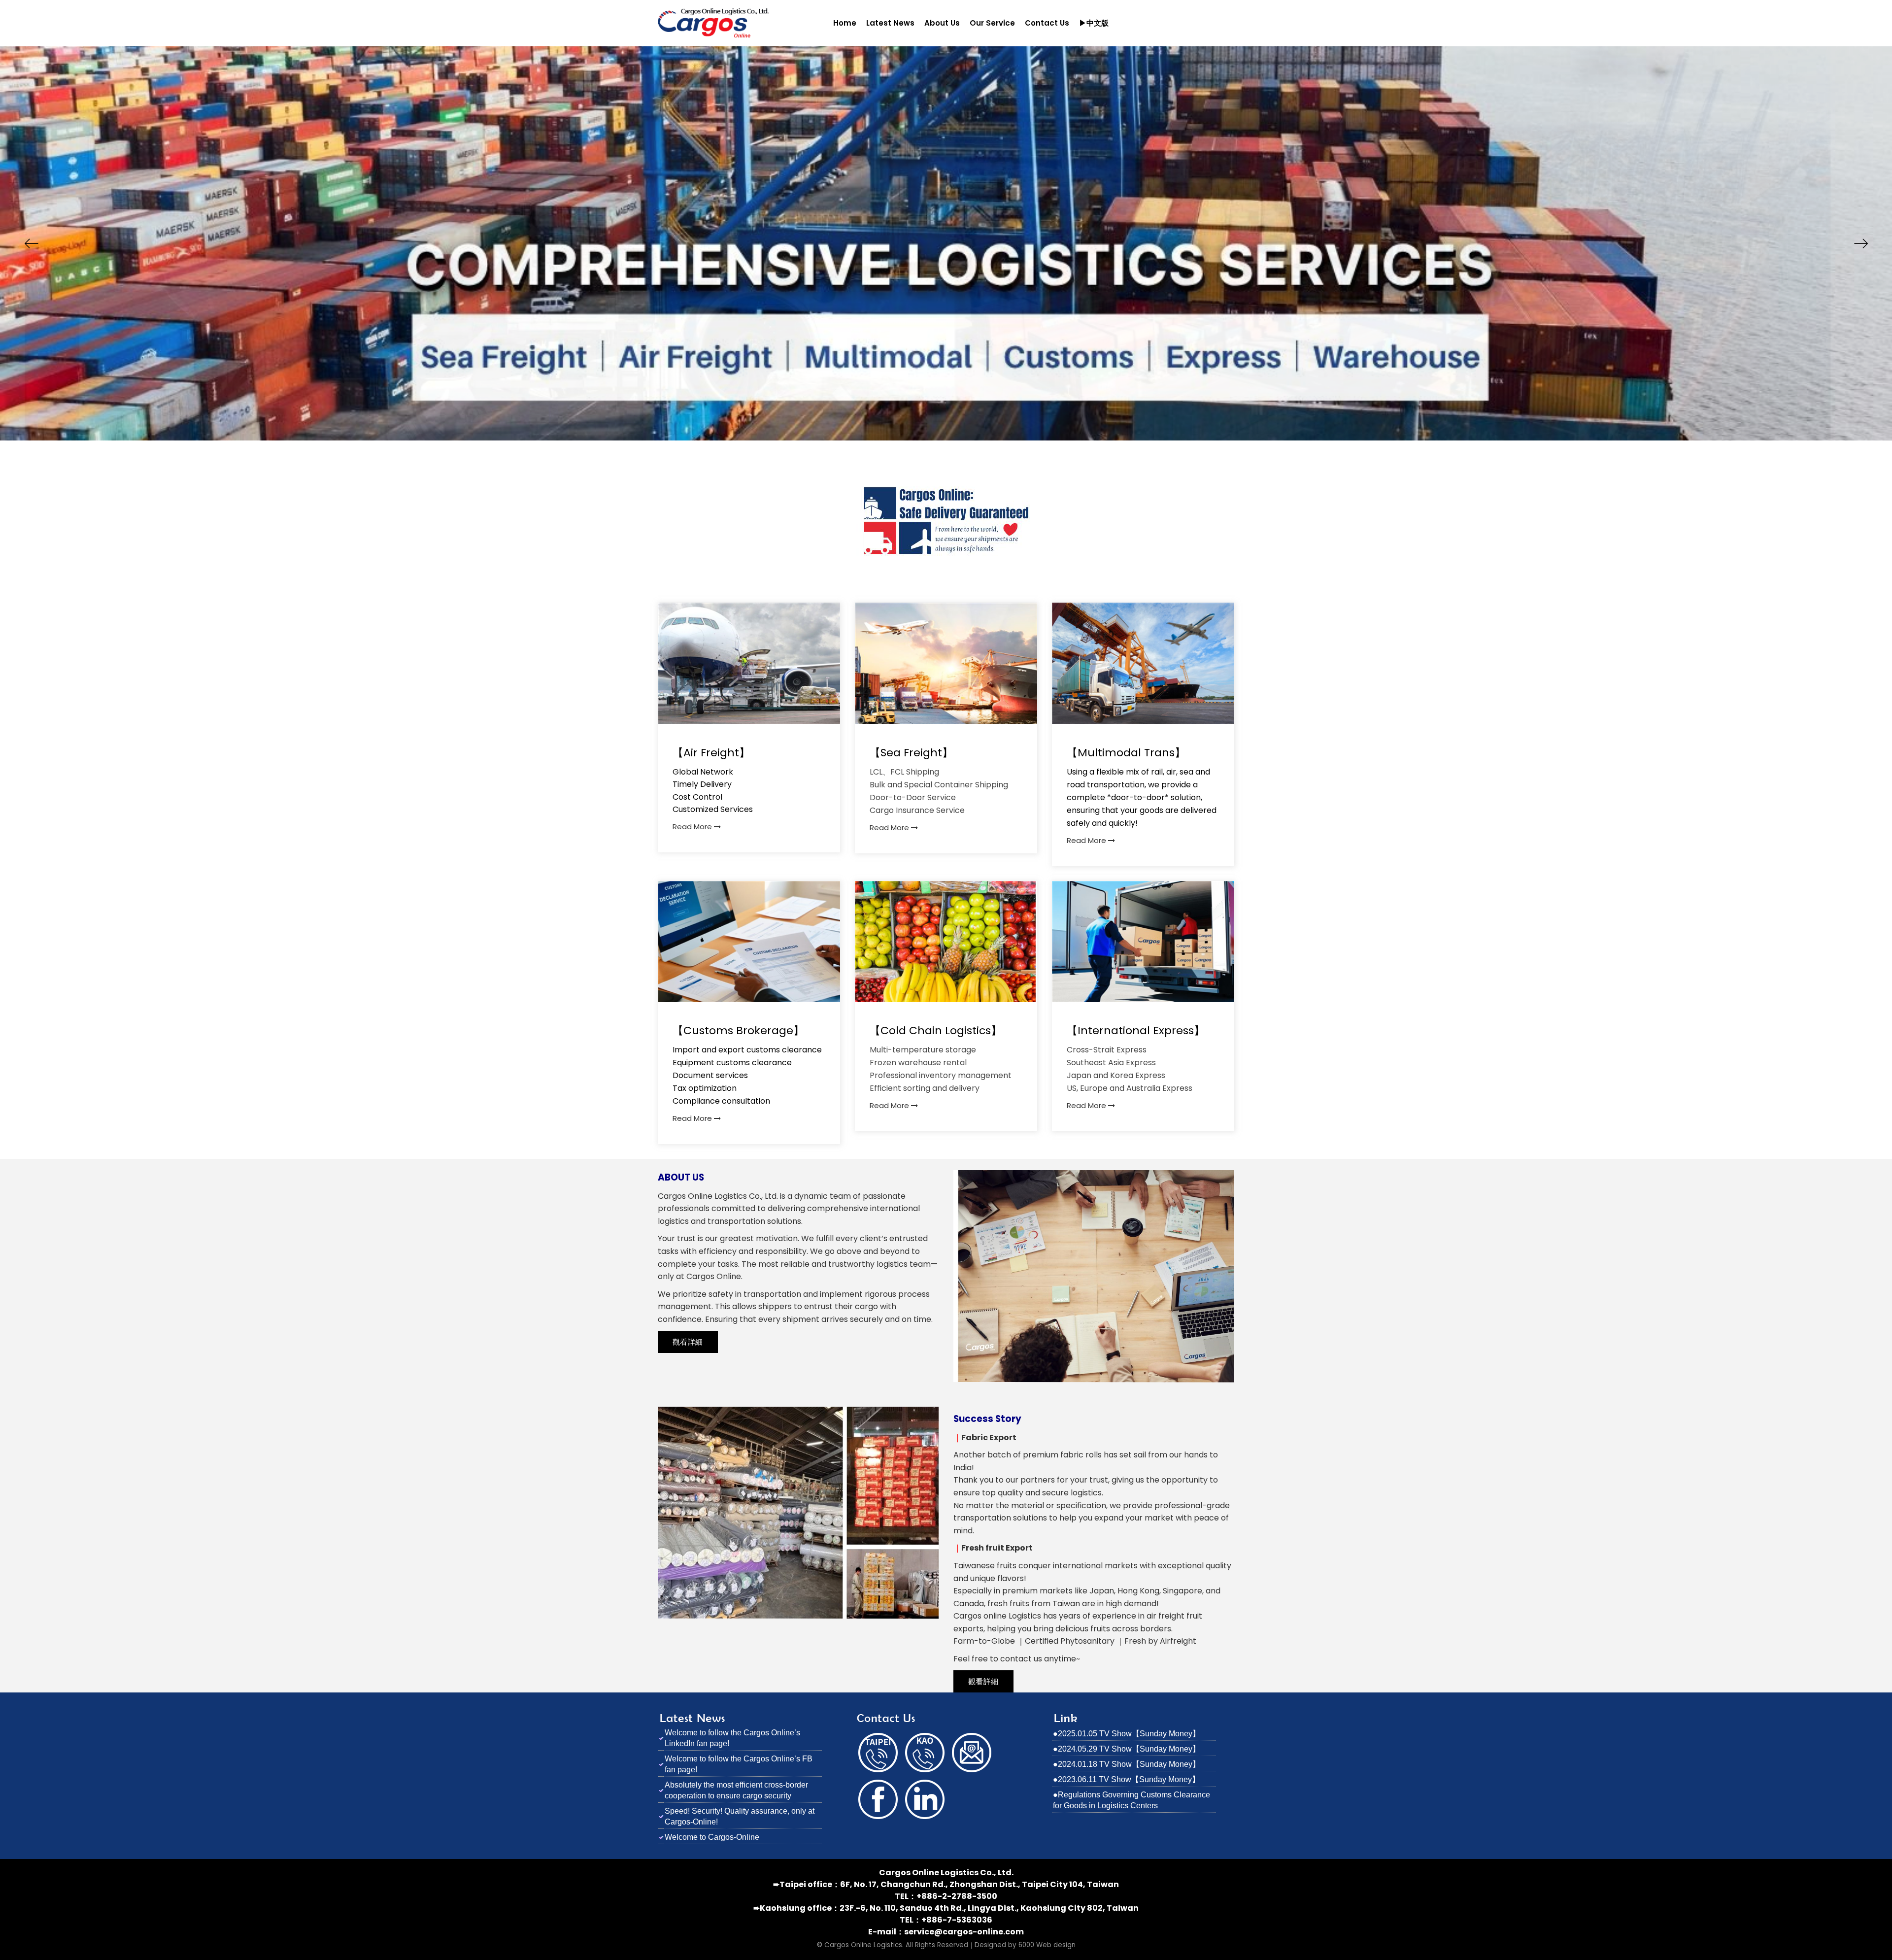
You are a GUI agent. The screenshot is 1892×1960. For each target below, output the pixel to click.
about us (942, 23)
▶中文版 (1094, 23)
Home (845, 23)
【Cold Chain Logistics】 (936, 1031)
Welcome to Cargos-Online (712, 1837)
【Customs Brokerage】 (738, 1031)
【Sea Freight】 (911, 753)
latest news (890, 23)
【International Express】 (1136, 1031)
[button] (31, 243)
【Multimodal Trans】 (1126, 753)
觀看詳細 (688, 1342)
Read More (693, 827)
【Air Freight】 (711, 753)
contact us (1047, 23)
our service (992, 23)
